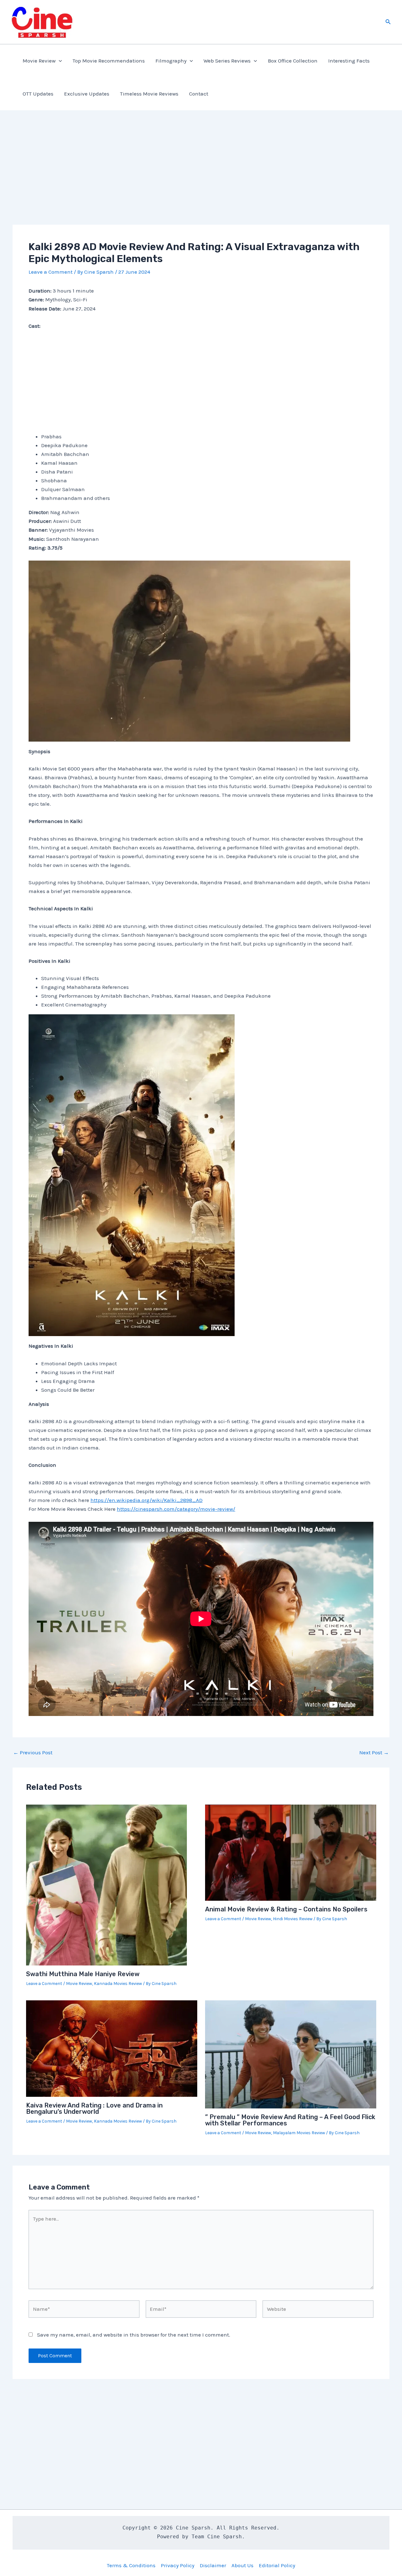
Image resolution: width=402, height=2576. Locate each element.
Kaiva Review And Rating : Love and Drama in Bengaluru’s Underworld (94, 2108)
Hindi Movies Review (293, 1919)
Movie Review (39, 61)
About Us (242, 2565)
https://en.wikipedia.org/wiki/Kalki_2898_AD (147, 1500)
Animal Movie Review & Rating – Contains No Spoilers (286, 1909)
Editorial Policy (277, 2565)
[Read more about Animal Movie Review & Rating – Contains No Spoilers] (291, 1852)
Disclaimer (213, 2565)
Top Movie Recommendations (109, 61)
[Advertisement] (201, 178)
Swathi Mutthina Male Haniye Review (83, 1974)
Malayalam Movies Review (299, 2133)
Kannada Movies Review (118, 1984)
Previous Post (33, 1753)
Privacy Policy (178, 2565)
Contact (199, 94)
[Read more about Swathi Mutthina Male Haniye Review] (106, 1884)
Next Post (374, 1753)
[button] (388, 22)
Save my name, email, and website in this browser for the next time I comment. (134, 2335)
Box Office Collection (293, 61)
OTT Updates (38, 94)
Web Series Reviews (227, 61)
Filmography (171, 61)
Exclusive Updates (87, 94)
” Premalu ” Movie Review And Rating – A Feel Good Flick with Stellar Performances (290, 2120)
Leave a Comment (51, 272)
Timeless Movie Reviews (149, 94)
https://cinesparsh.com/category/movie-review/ (176, 1509)
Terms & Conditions (131, 2565)
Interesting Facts (349, 61)
